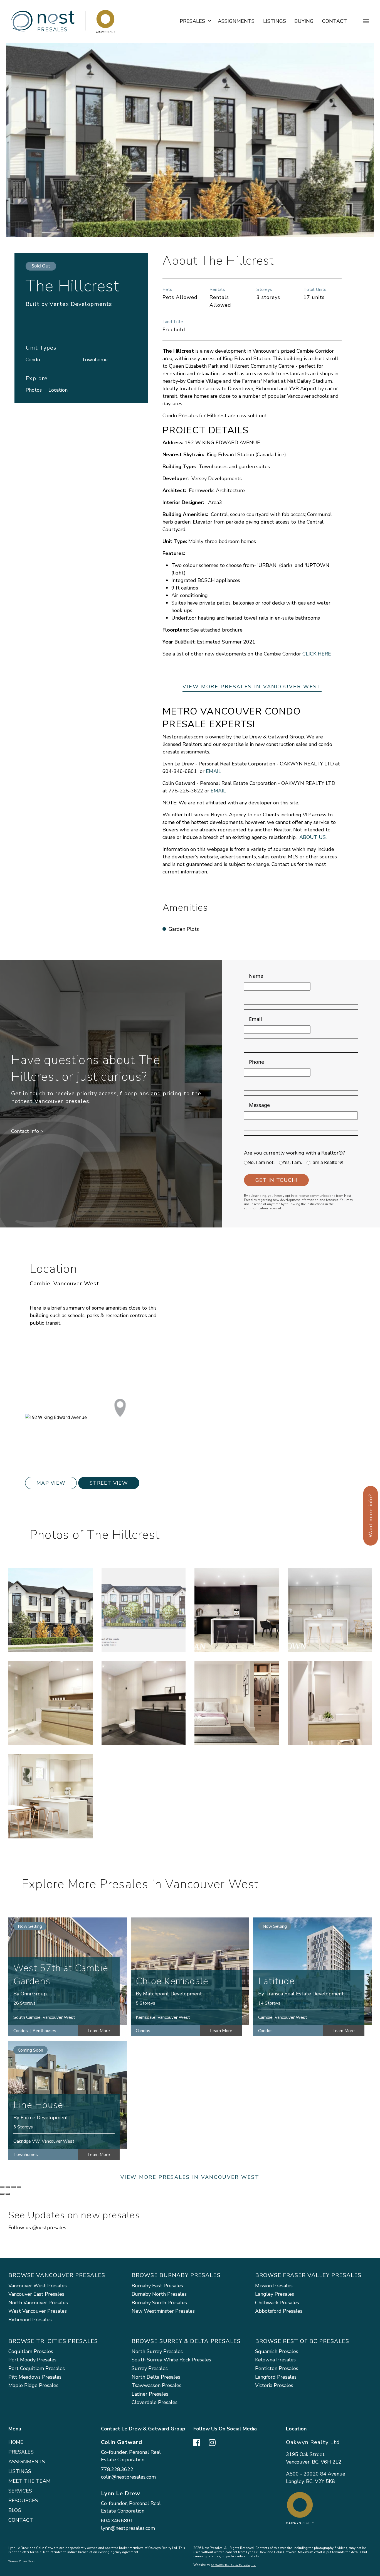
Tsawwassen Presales (156, 2385)
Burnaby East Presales (157, 2286)
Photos (34, 390)
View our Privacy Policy (21, 2561)
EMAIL (214, 771)
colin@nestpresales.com (128, 2477)
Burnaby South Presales (159, 2303)
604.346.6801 (117, 2521)
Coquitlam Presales (31, 2351)
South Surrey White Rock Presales (171, 2360)
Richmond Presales (30, 2320)
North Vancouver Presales (38, 2303)
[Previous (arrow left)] (2, 2194)
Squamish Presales (277, 2351)
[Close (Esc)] (2, 2187)
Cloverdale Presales (155, 2402)
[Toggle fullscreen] (13, 2187)
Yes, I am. (292, 1162)
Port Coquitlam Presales (37, 2368)
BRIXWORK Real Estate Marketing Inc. (233, 2565)
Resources (23, 2501)
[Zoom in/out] (19, 2187)
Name (256, 976)
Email (256, 1019)
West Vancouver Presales (38, 2311)
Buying (304, 21)
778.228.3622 (117, 2469)
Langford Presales (276, 2377)
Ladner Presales (150, 2394)
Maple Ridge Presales (33, 2385)
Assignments (236, 21)
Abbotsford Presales (279, 2311)
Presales (21, 2452)
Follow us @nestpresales (37, 2228)
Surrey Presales (150, 2368)
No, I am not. (261, 1162)
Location (58, 390)
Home (16, 2442)
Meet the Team (29, 2481)
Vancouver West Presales (38, 2286)
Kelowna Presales (275, 2360)
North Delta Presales (156, 2377)
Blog (15, 2510)
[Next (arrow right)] (8, 2194)
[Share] (8, 2187)
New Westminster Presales (163, 2311)
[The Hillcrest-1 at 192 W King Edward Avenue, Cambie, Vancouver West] (50, 1610)
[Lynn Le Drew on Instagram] (212, 2442)
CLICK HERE (317, 654)
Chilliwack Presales (277, 2303)
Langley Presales (275, 2294)
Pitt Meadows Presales (35, 2377)
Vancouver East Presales (36, 2294)
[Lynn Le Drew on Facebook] (197, 2442)
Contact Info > (27, 1131)
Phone (256, 1062)
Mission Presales (274, 2286)
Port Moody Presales (32, 2360)
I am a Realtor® (327, 1162)
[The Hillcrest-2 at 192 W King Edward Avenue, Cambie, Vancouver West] (144, 1610)
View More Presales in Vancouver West (252, 687)
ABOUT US (313, 837)
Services (20, 2491)
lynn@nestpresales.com (128, 2528)
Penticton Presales (277, 2368)
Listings (275, 21)
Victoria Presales (274, 2385)
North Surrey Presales (157, 2351)
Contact (335, 21)
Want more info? (371, 1516)
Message (259, 1105)
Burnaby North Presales (159, 2294)
